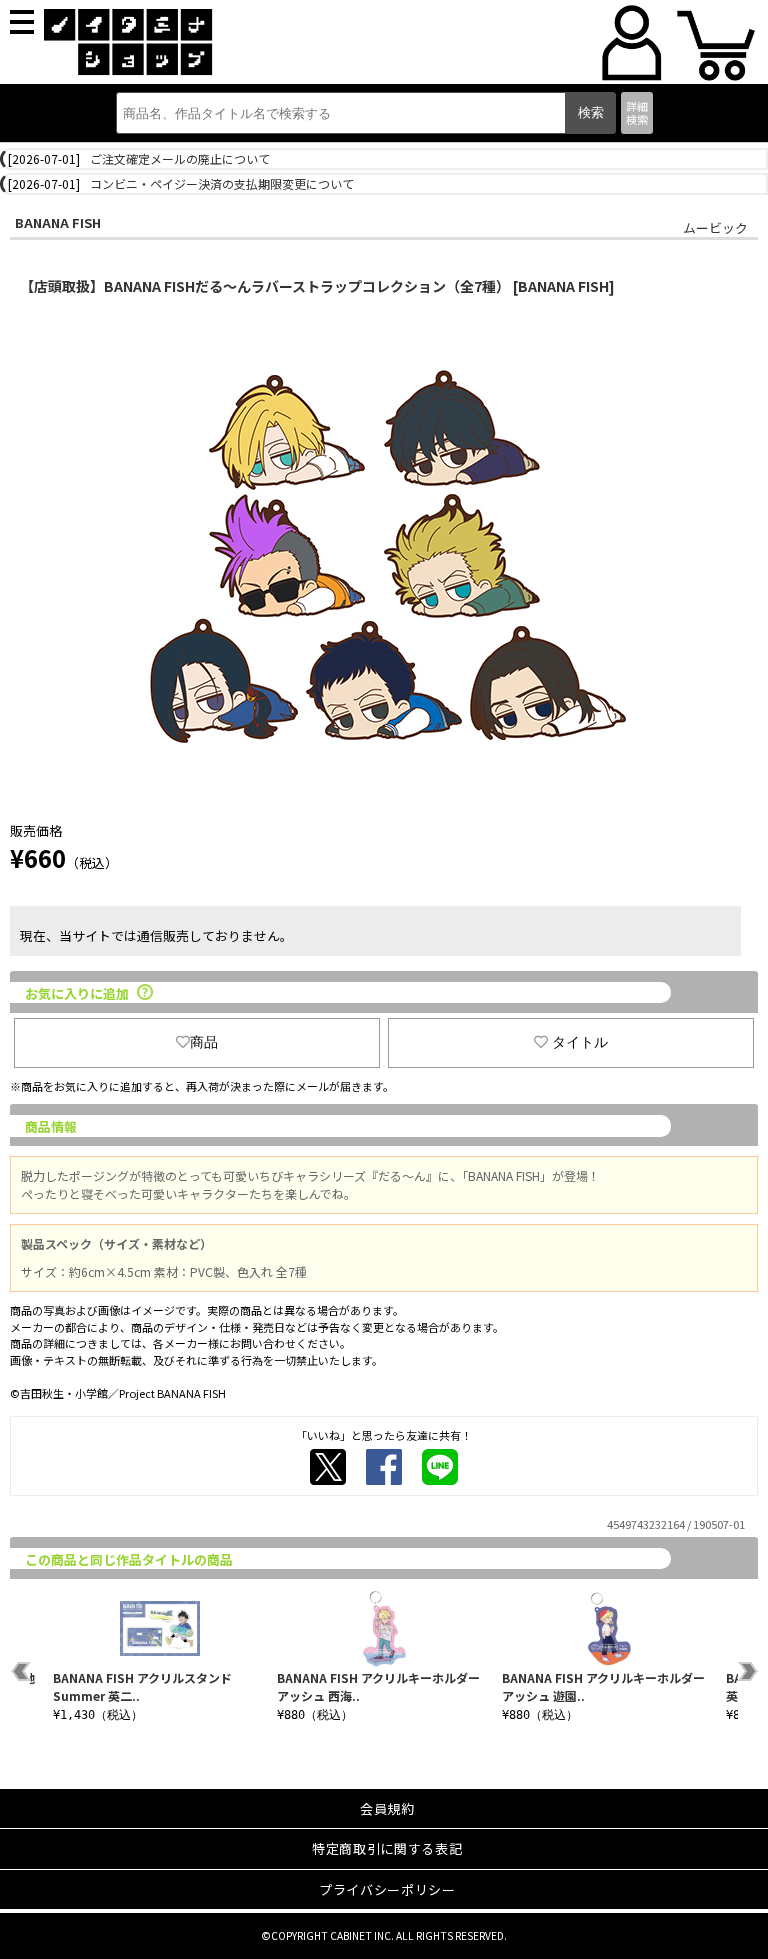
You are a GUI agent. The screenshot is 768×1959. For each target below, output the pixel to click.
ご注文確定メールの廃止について (180, 158)
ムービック (715, 227)
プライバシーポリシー (387, 1889)
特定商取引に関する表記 (387, 1848)
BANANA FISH (58, 222)
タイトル (580, 1042)
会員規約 (387, 1808)
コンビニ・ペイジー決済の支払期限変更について (222, 183)
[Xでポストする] (328, 1467)
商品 (204, 1042)
